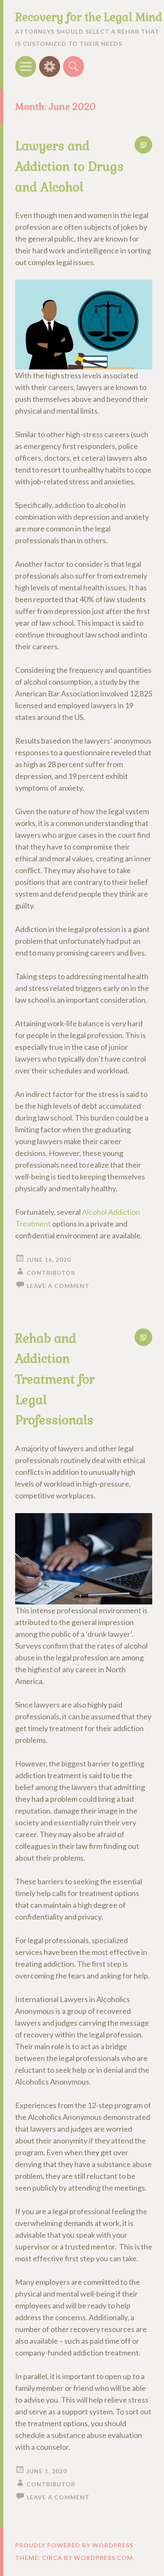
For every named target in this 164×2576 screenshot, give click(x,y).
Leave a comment (58, 1286)
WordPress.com (103, 2558)
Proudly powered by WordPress (74, 2545)
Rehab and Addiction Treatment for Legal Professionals (55, 1380)
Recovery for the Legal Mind (89, 17)
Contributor (51, 1273)
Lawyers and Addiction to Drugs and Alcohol (69, 166)
